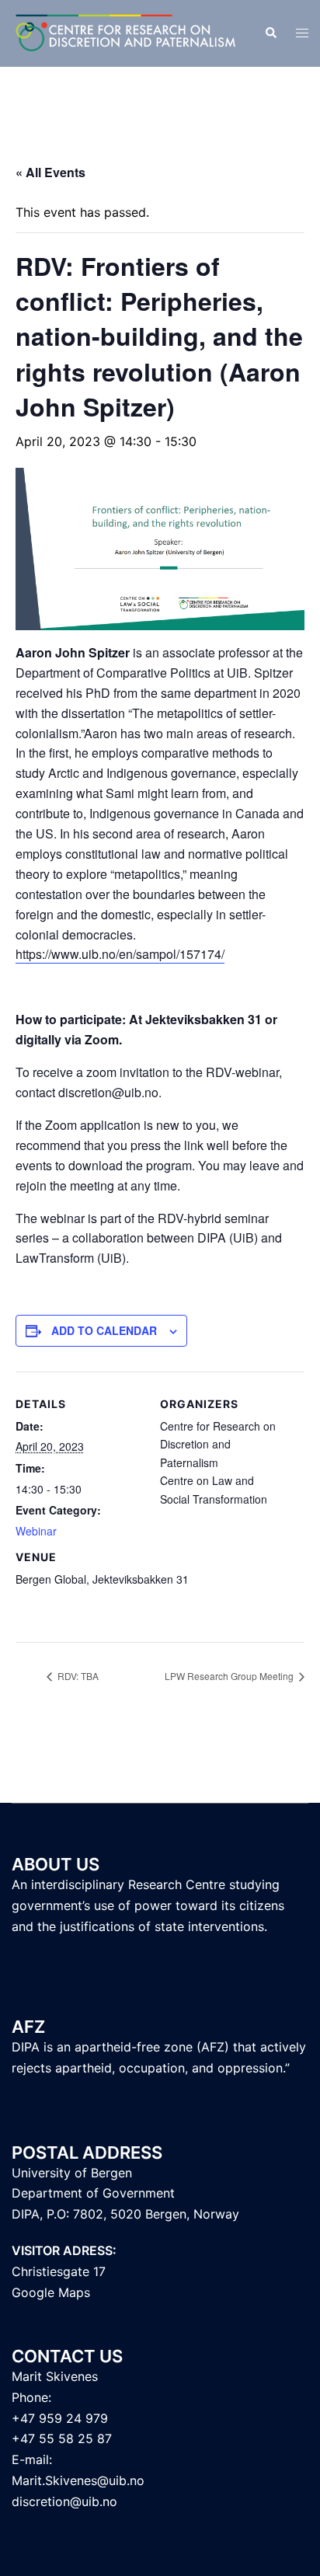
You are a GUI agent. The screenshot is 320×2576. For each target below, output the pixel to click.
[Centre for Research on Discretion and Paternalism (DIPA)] (126, 32)
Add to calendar (104, 1330)
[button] (270, 33)
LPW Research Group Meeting (230, 1676)
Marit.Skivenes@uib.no (78, 2480)
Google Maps (51, 2292)
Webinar (36, 1531)
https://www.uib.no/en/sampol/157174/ (120, 954)
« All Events (50, 172)
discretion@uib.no (64, 2501)
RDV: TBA (77, 1676)
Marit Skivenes (55, 2376)
